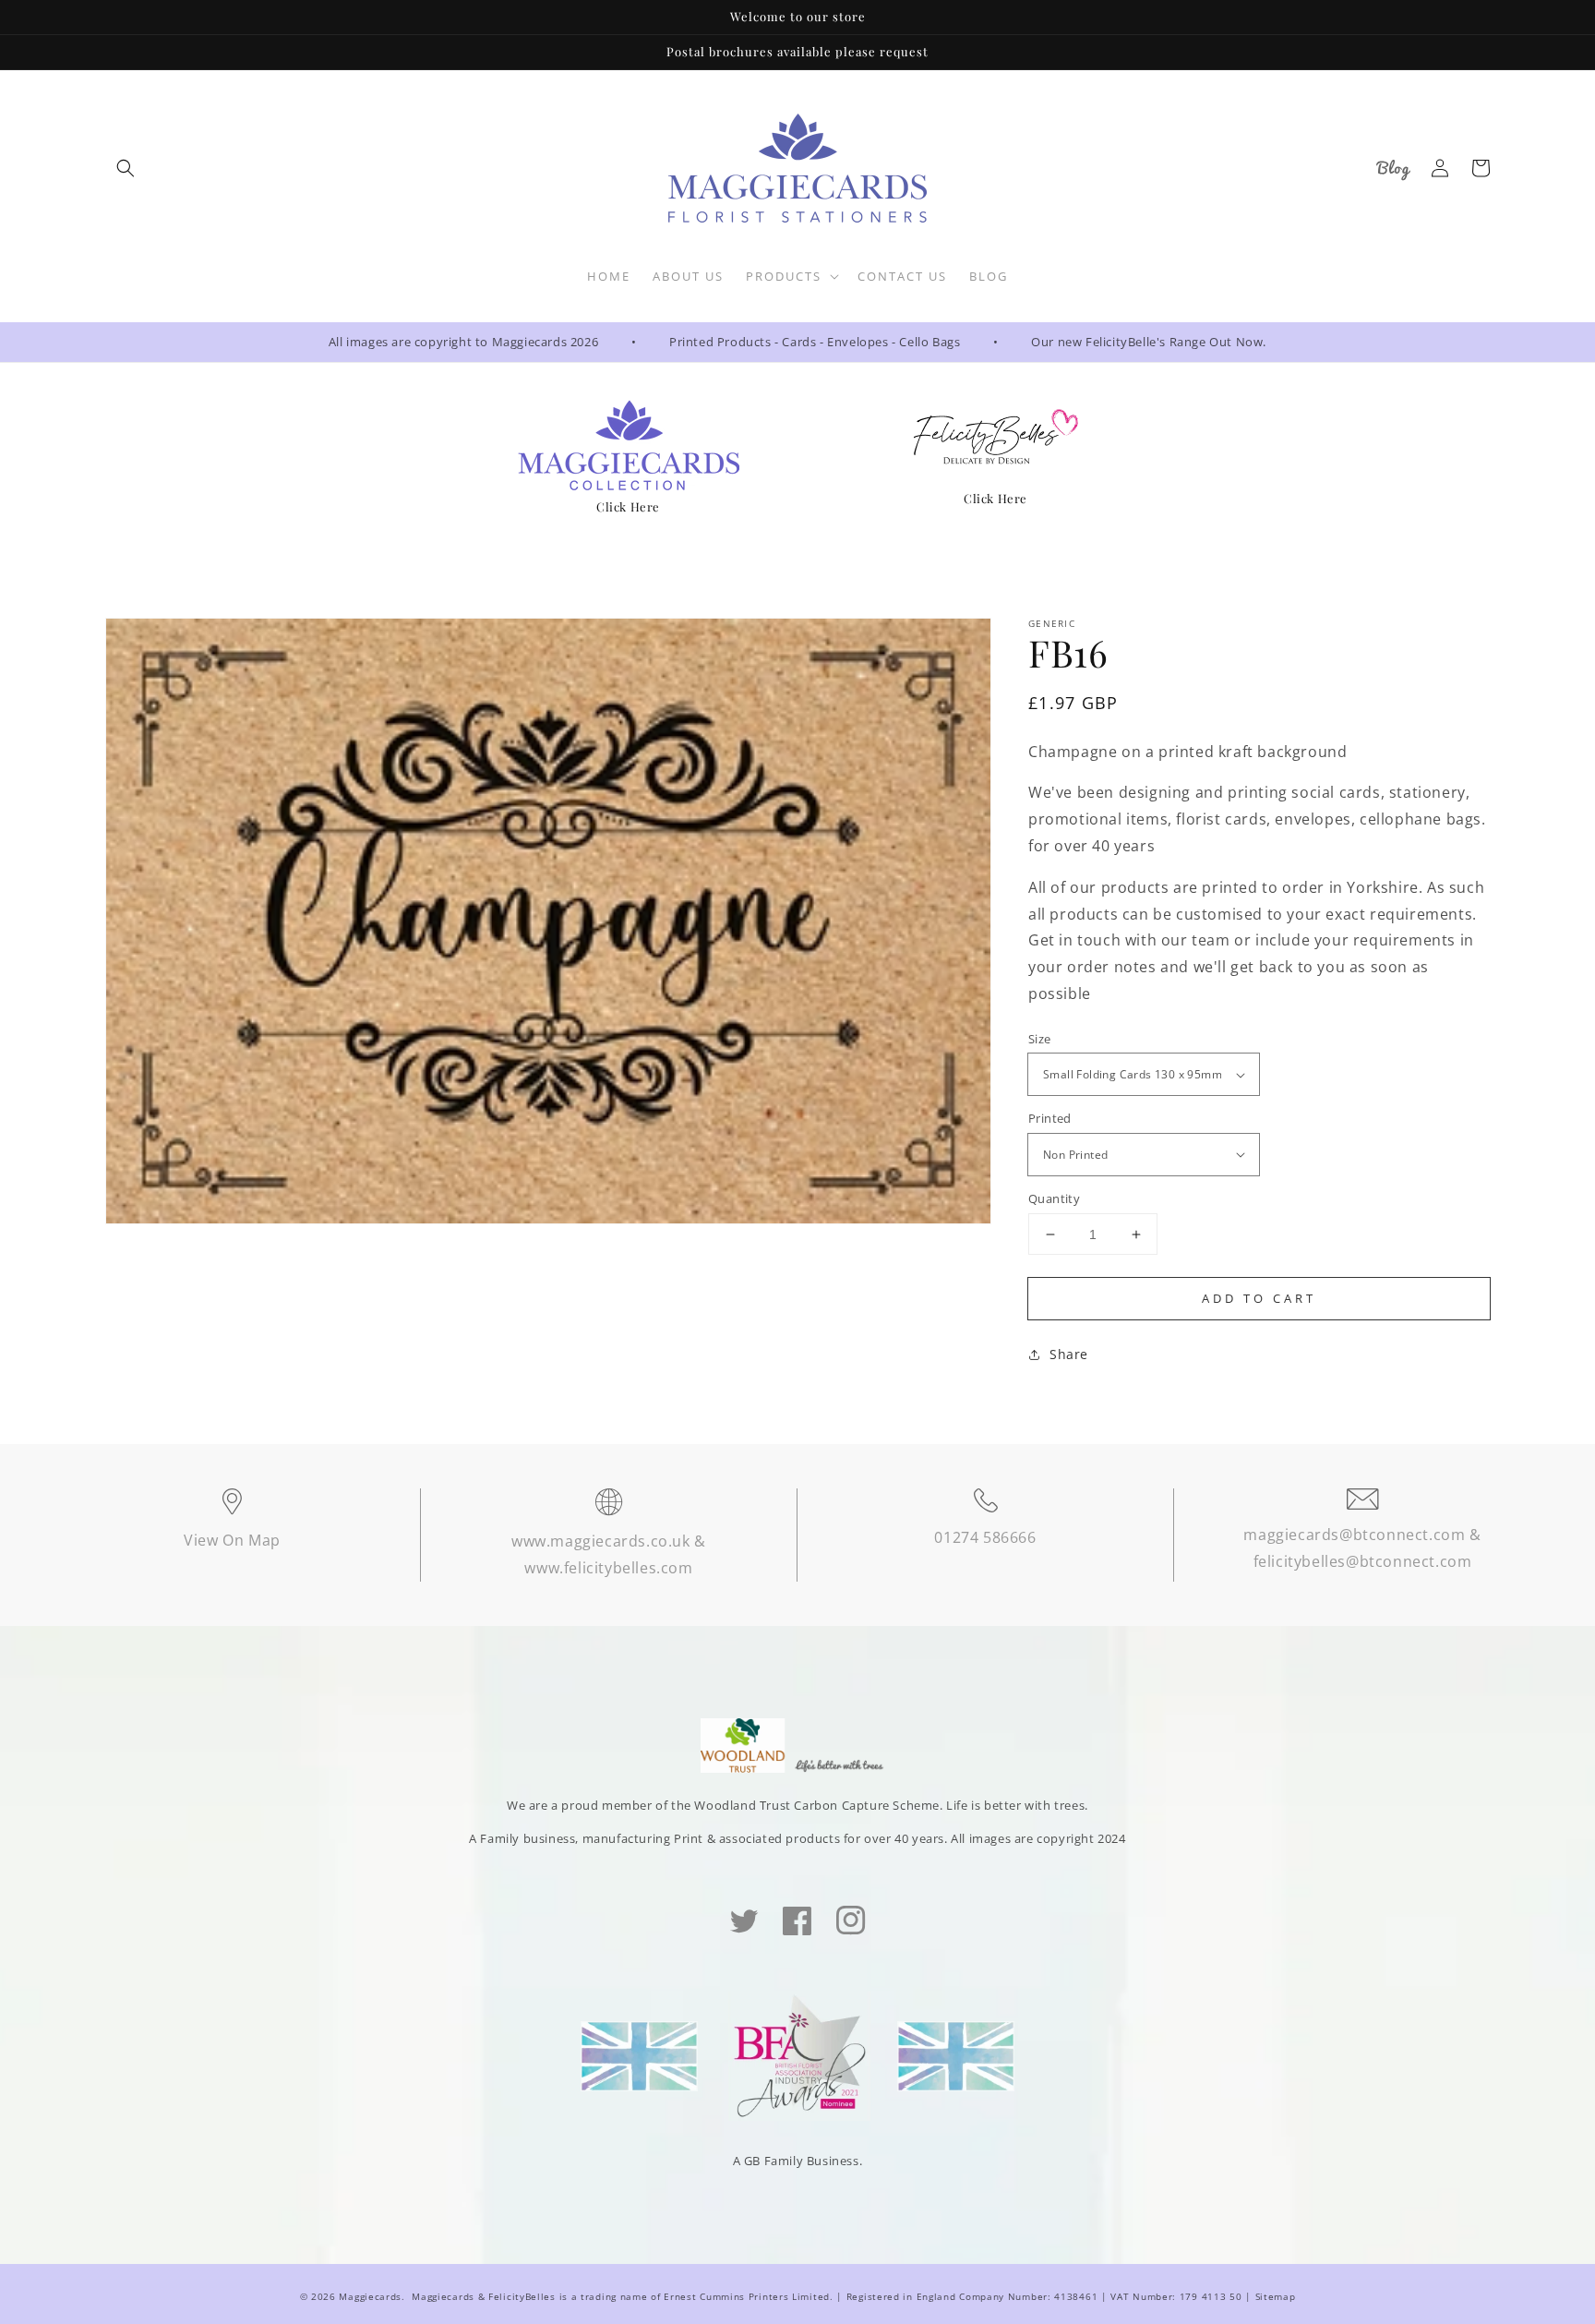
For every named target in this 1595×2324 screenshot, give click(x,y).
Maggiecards (370, 2296)
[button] (126, 168)
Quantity (1054, 1198)
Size (1040, 1039)
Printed (1050, 1118)
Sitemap (1276, 2296)
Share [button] (1069, 1354)
